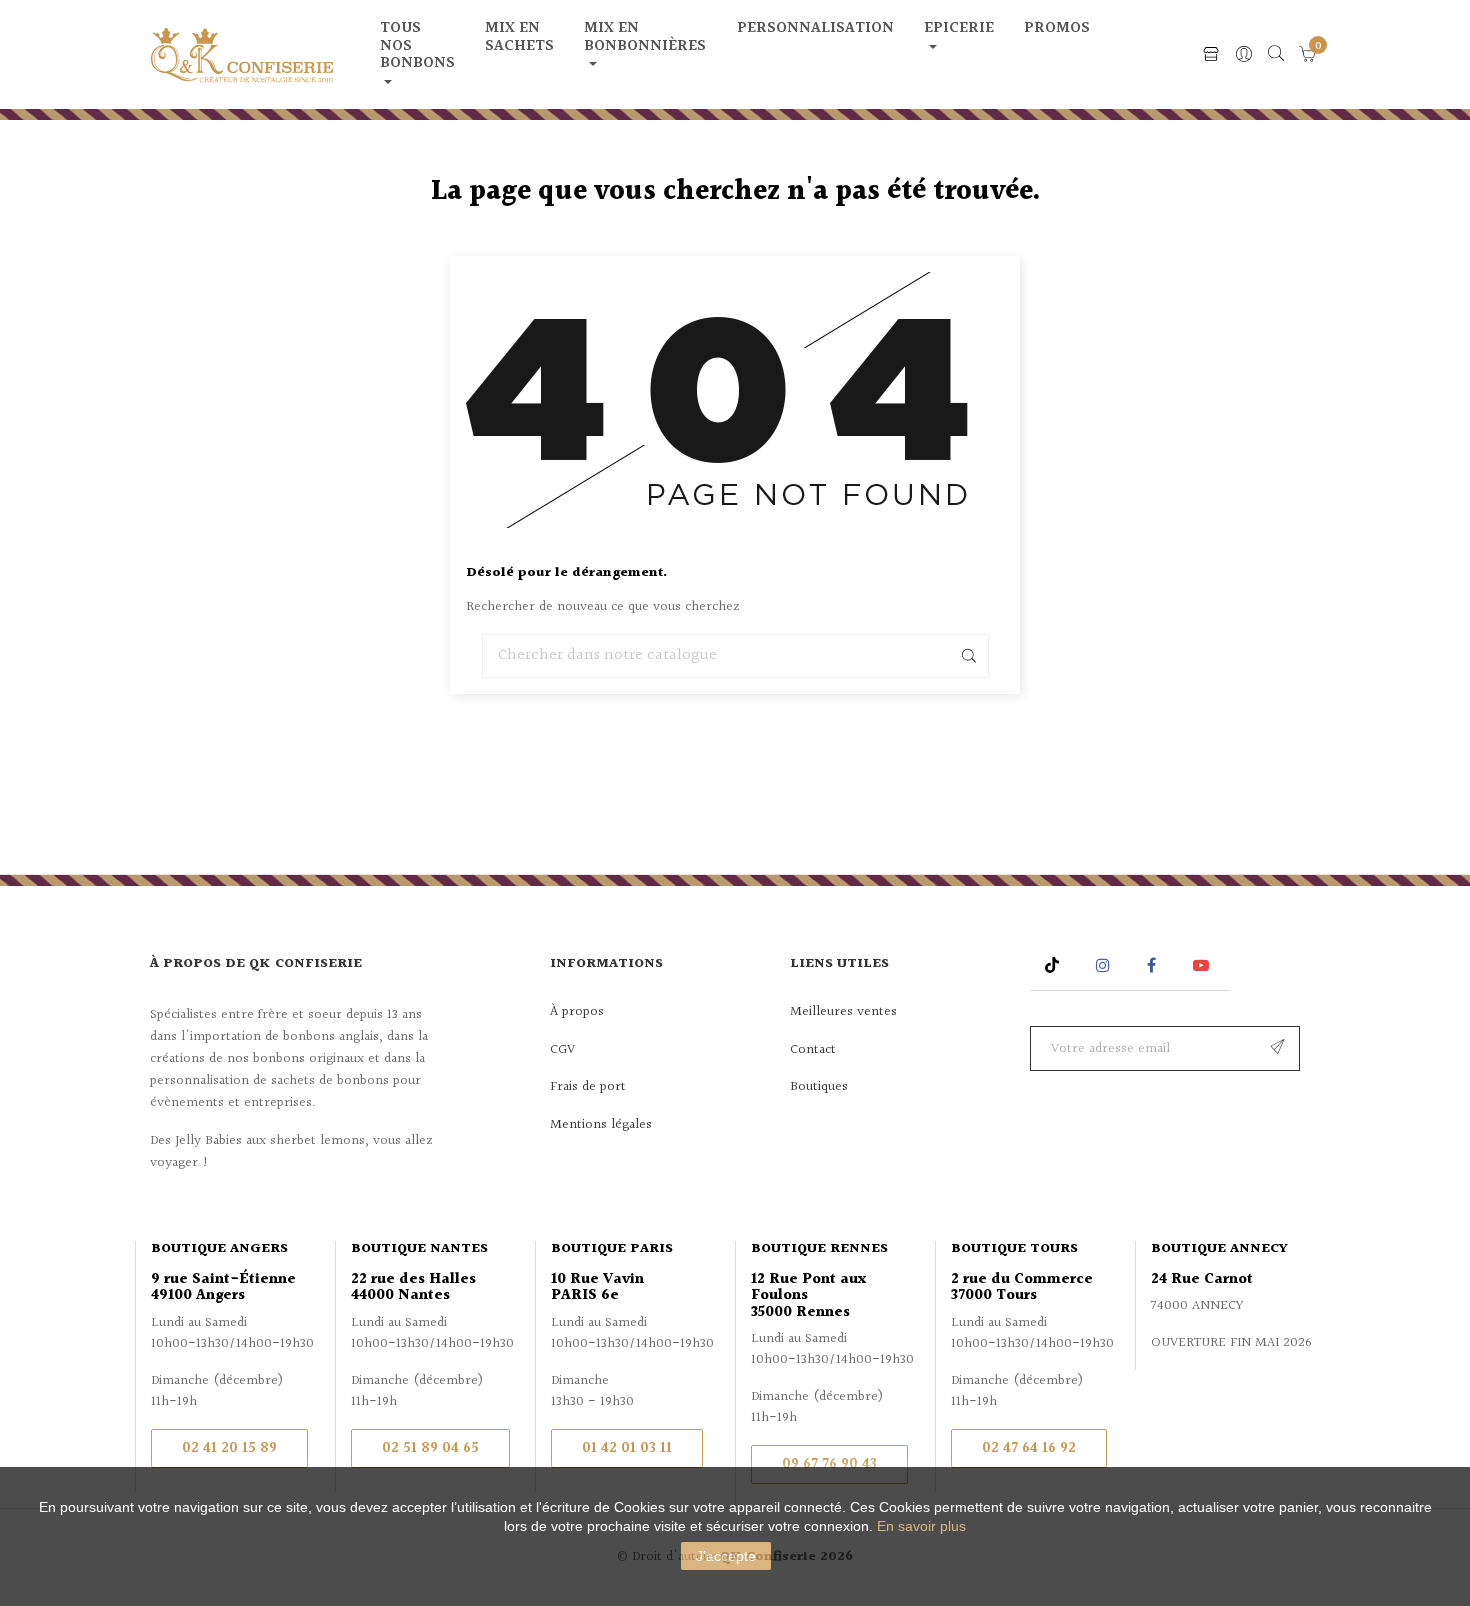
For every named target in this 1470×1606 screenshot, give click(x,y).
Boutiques (819, 1087)
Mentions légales (601, 1125)
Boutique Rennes (819, 1249)
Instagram (1105, 965)
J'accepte (726, 1556)
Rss (1054, 965)
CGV (562, 1050)
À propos (577, 1012)
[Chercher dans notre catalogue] (1276, 55)
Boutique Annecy (1219, 1249)
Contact (813, 1050)
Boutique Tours (1014, 1249)
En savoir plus (921, 1526)
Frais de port (588, 1087)
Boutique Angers (219, 1249)
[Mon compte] (1244, 55)
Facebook (1151, 965)
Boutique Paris (612, 1249)
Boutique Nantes (419, 1249)
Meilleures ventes (843, 1012)
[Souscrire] (1277, 1048)
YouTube (1204, 965)
